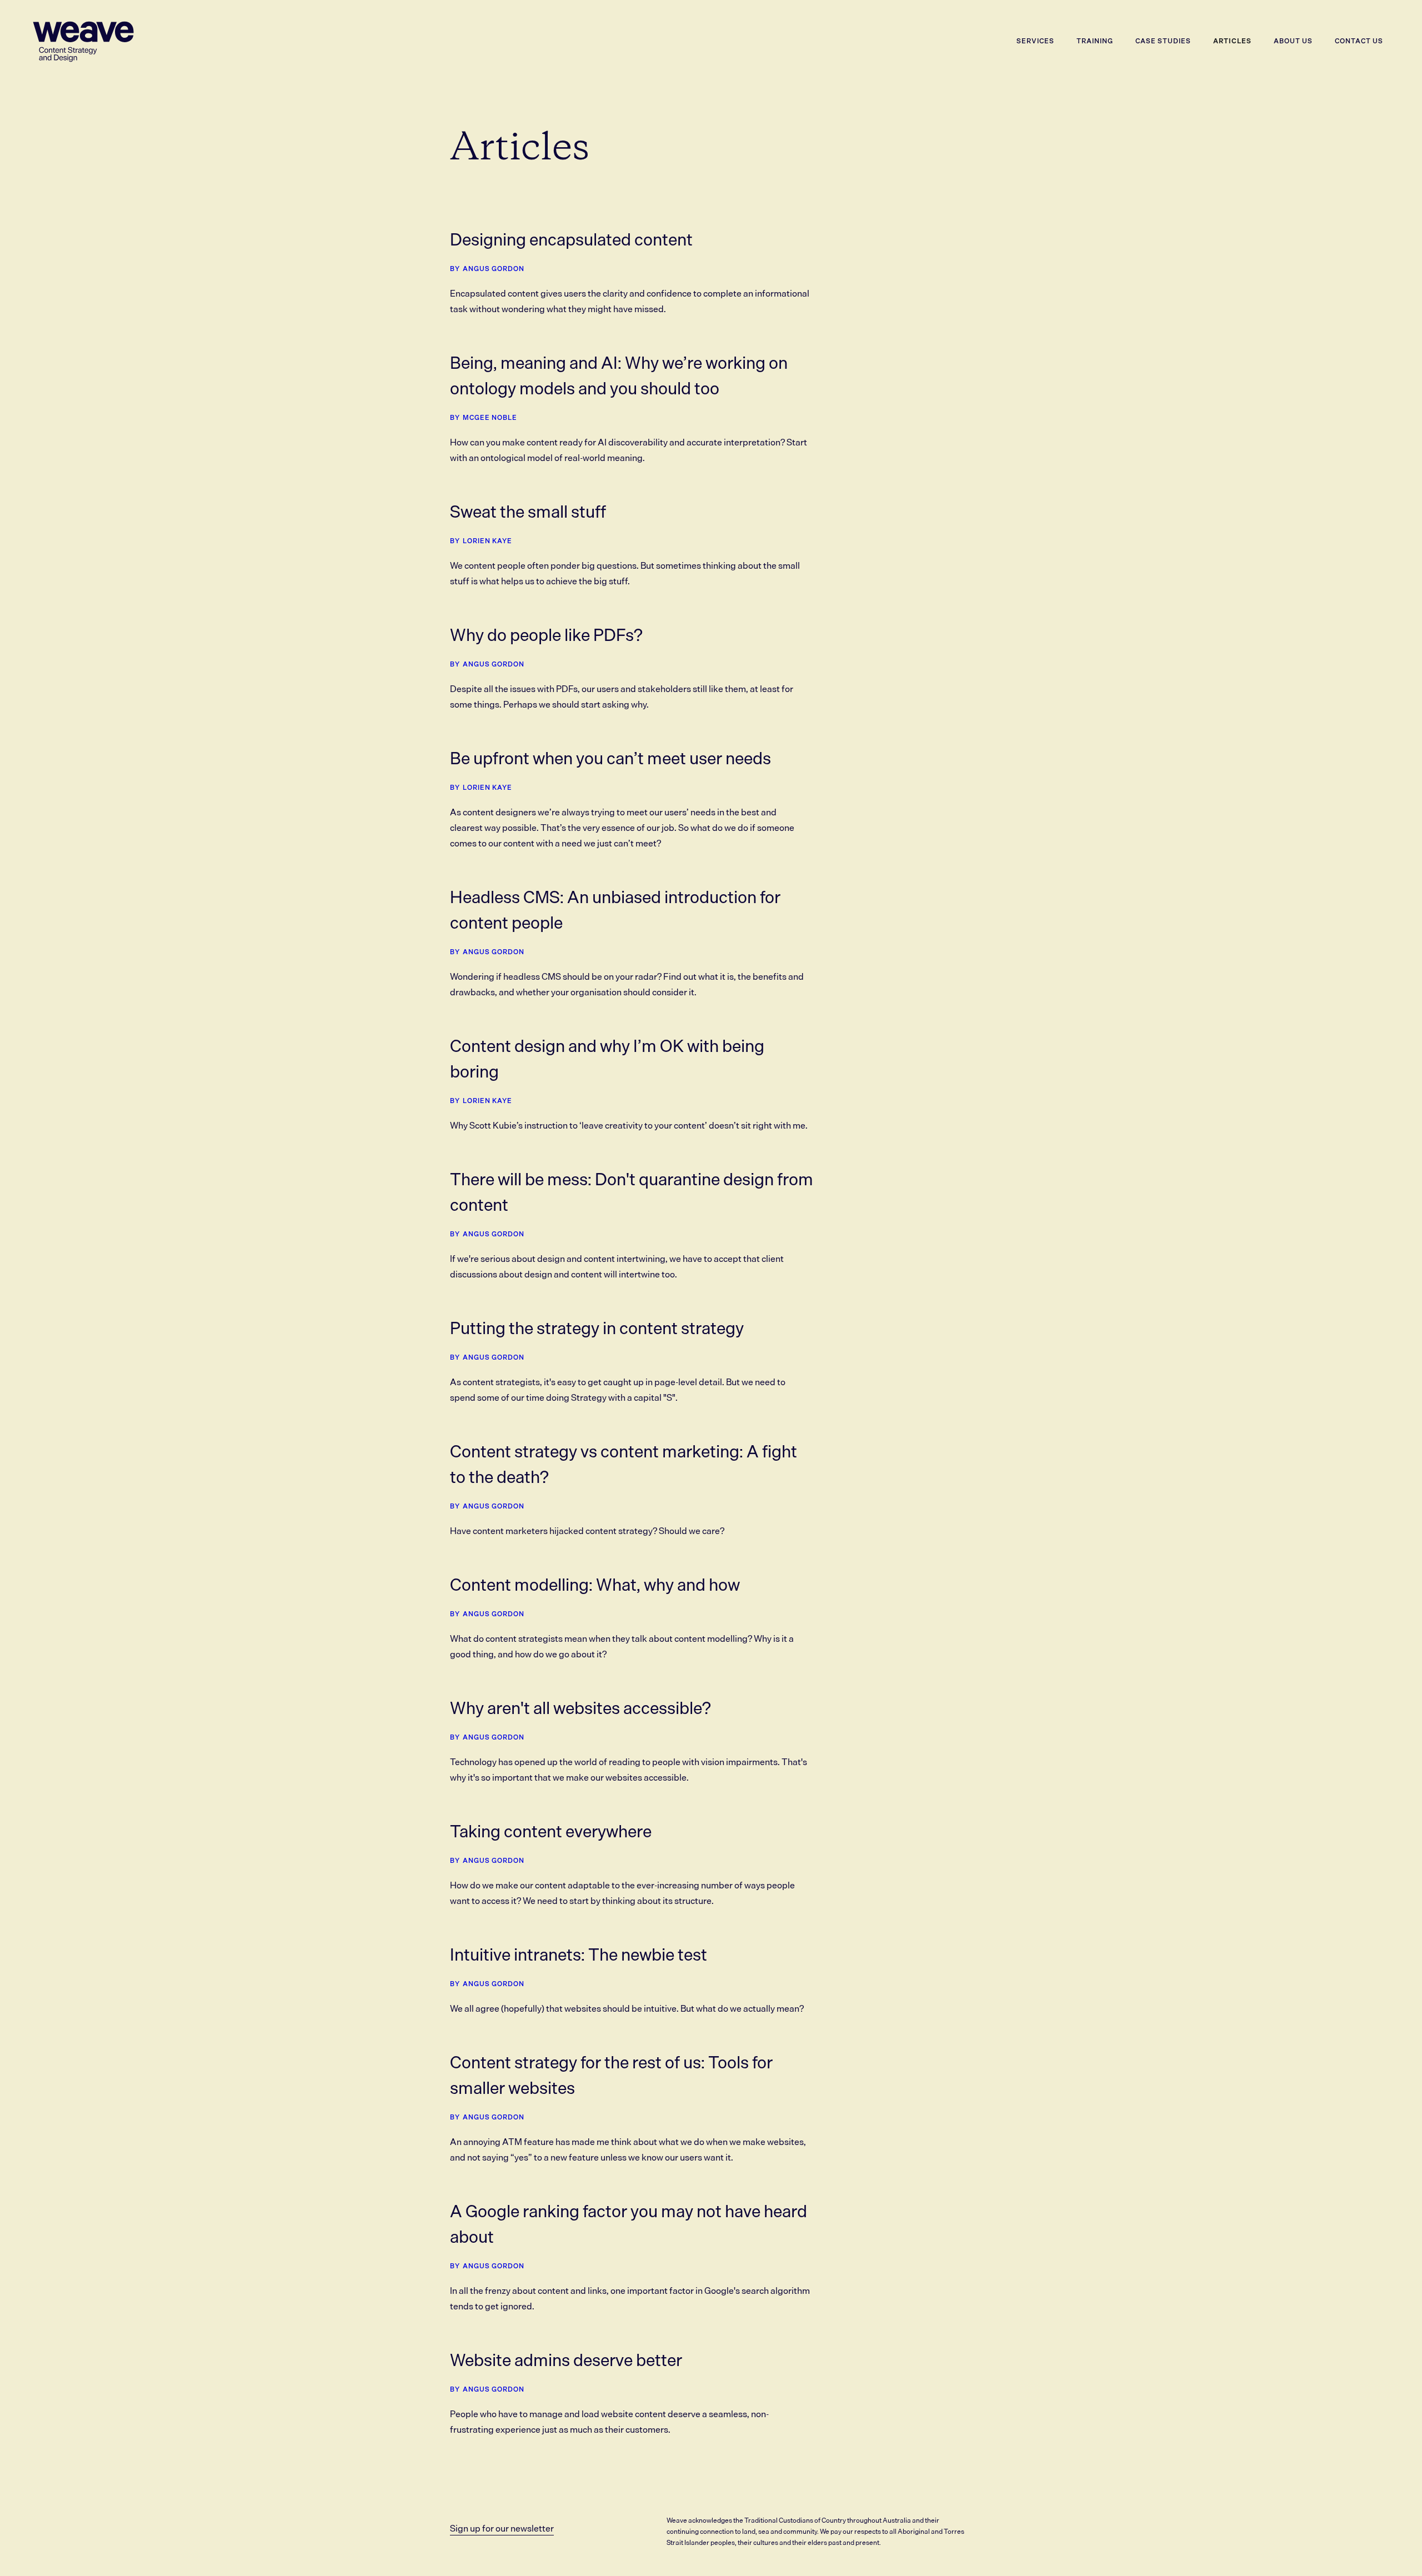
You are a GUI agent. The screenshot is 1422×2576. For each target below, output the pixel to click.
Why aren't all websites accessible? (580, 1708)
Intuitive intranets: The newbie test (579, 1954)
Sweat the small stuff (528, 512)
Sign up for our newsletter (502, 2528)
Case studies (1163, 41)
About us (1293, 41)
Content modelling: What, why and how (595, 1585)
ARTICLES (1232, 41)
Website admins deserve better (566, 2360)
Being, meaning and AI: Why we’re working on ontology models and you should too (619, 375)
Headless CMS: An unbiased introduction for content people (615, 910)
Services (1035, 41)
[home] (83, 41)
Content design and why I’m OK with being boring (607, 1059)
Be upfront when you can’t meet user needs (610, 758)
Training (1095, 41)
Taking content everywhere (551, 1831)
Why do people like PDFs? (546, 635)
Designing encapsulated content (571, 239)
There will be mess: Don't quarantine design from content (632, 1192)
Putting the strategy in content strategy (597, 1328)
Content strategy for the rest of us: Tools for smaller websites (611, 2075)
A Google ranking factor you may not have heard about (629, 2224)
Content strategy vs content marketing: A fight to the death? (624, 1464)
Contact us (1359, 41)
